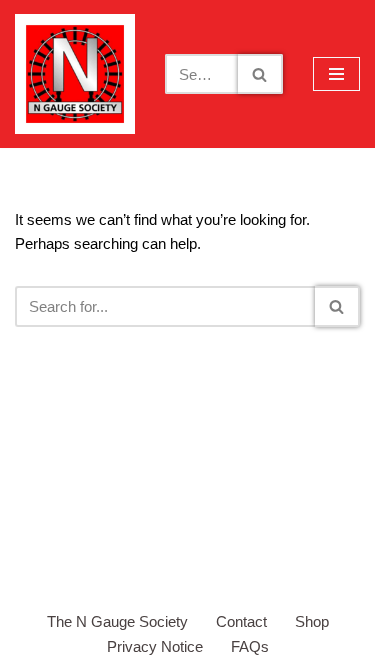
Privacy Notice (155, 646)
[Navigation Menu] (336, 74)
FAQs (250, 646)
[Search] (260, 74)
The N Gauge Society (117, 621)
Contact (241, 621)
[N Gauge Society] (75, 74)
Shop (312, 621)
